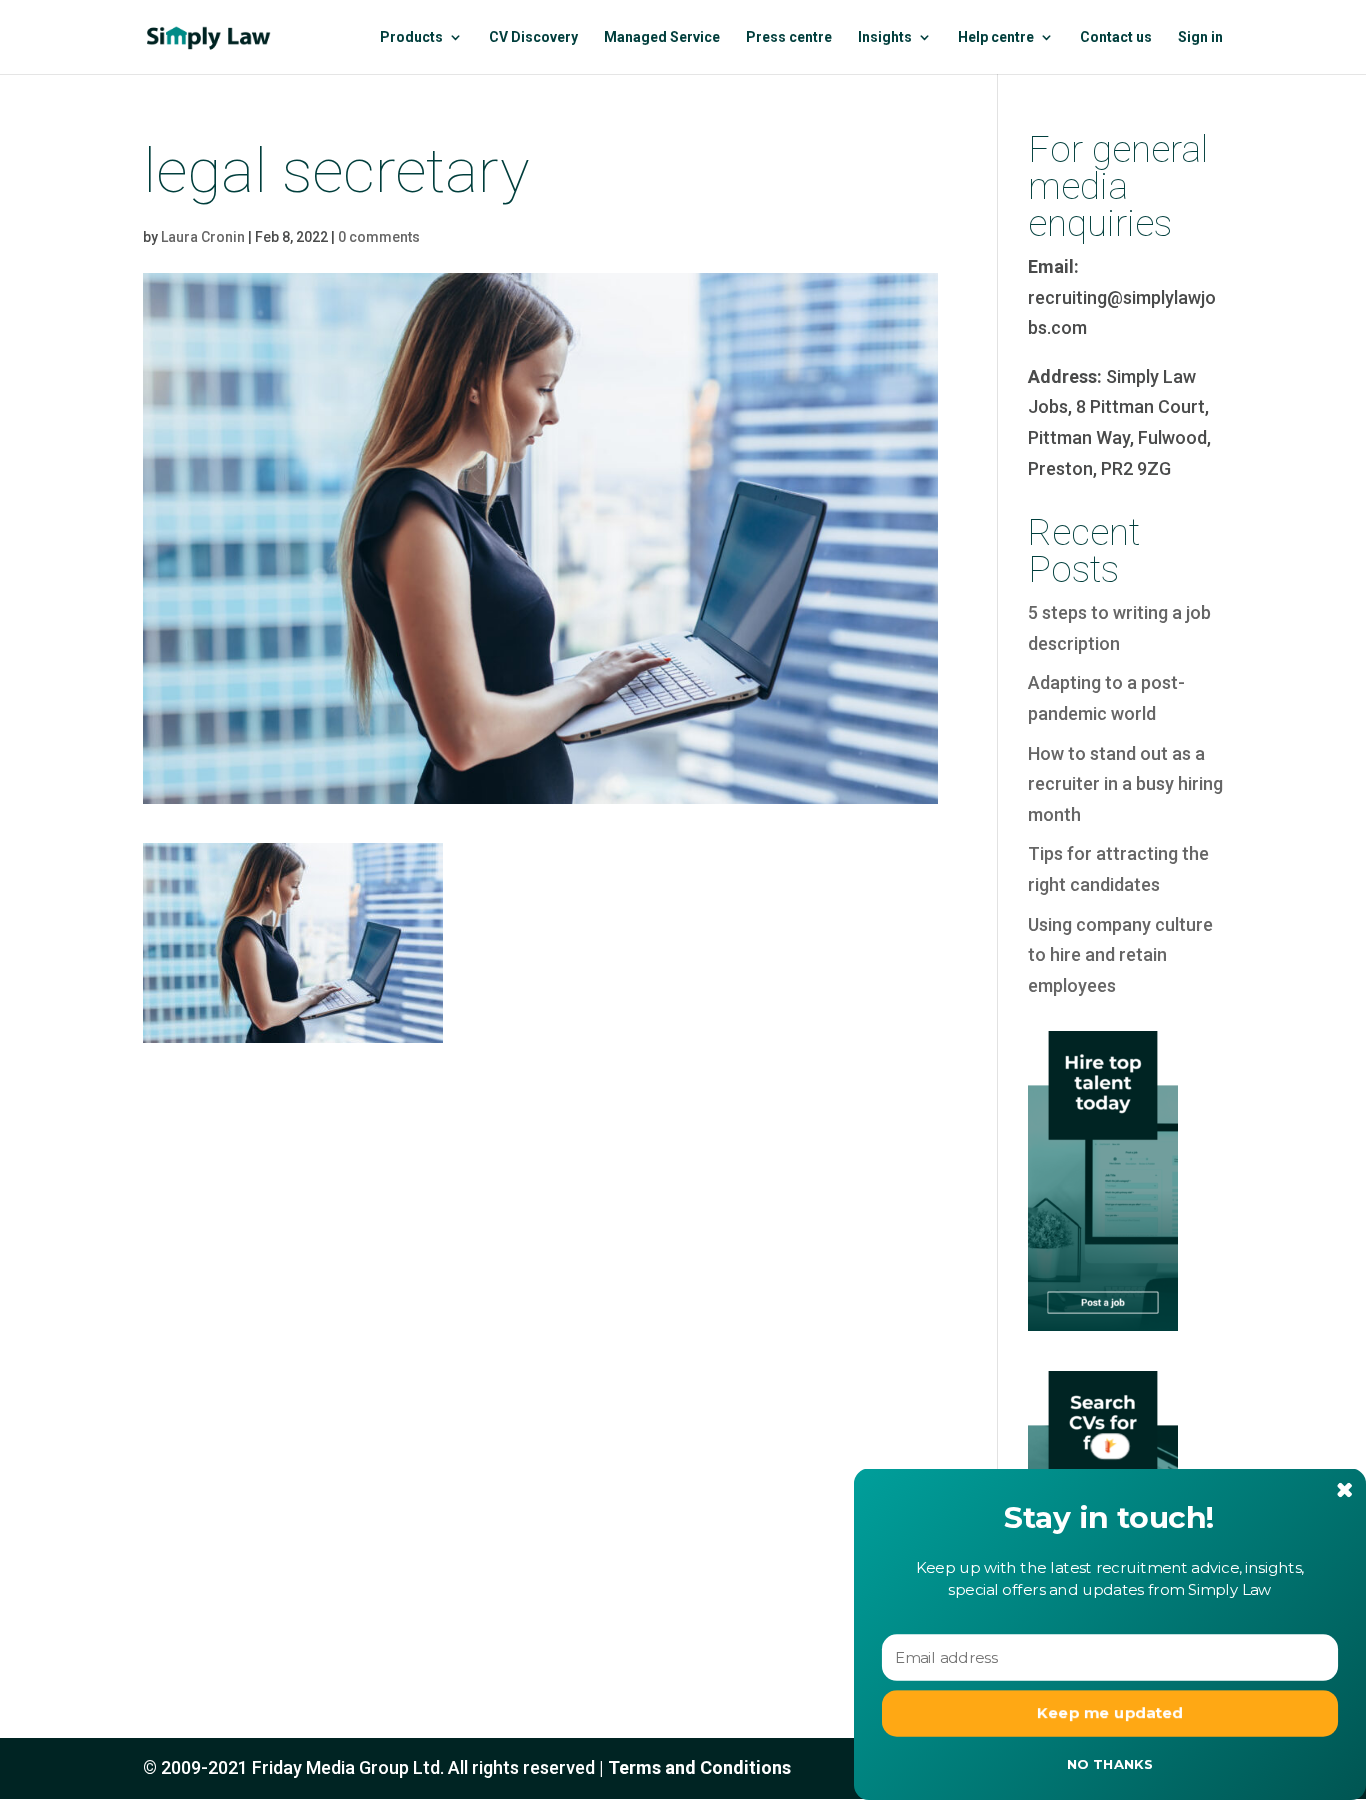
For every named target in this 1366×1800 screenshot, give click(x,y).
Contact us (1116, 37)
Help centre (996, 37)
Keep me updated (1110, 1713)
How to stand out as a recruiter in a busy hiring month (1125, 784)
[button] (1110, 1518)
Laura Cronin (203, 237)
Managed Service (662, 37)
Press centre (789, 37)
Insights (885, 37)
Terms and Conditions (699, 1767)
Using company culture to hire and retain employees (1120, 955)
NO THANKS (1110, 1764)
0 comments (379, 237)
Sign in (1200, 37)
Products (411, 37)
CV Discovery (533, 37)
